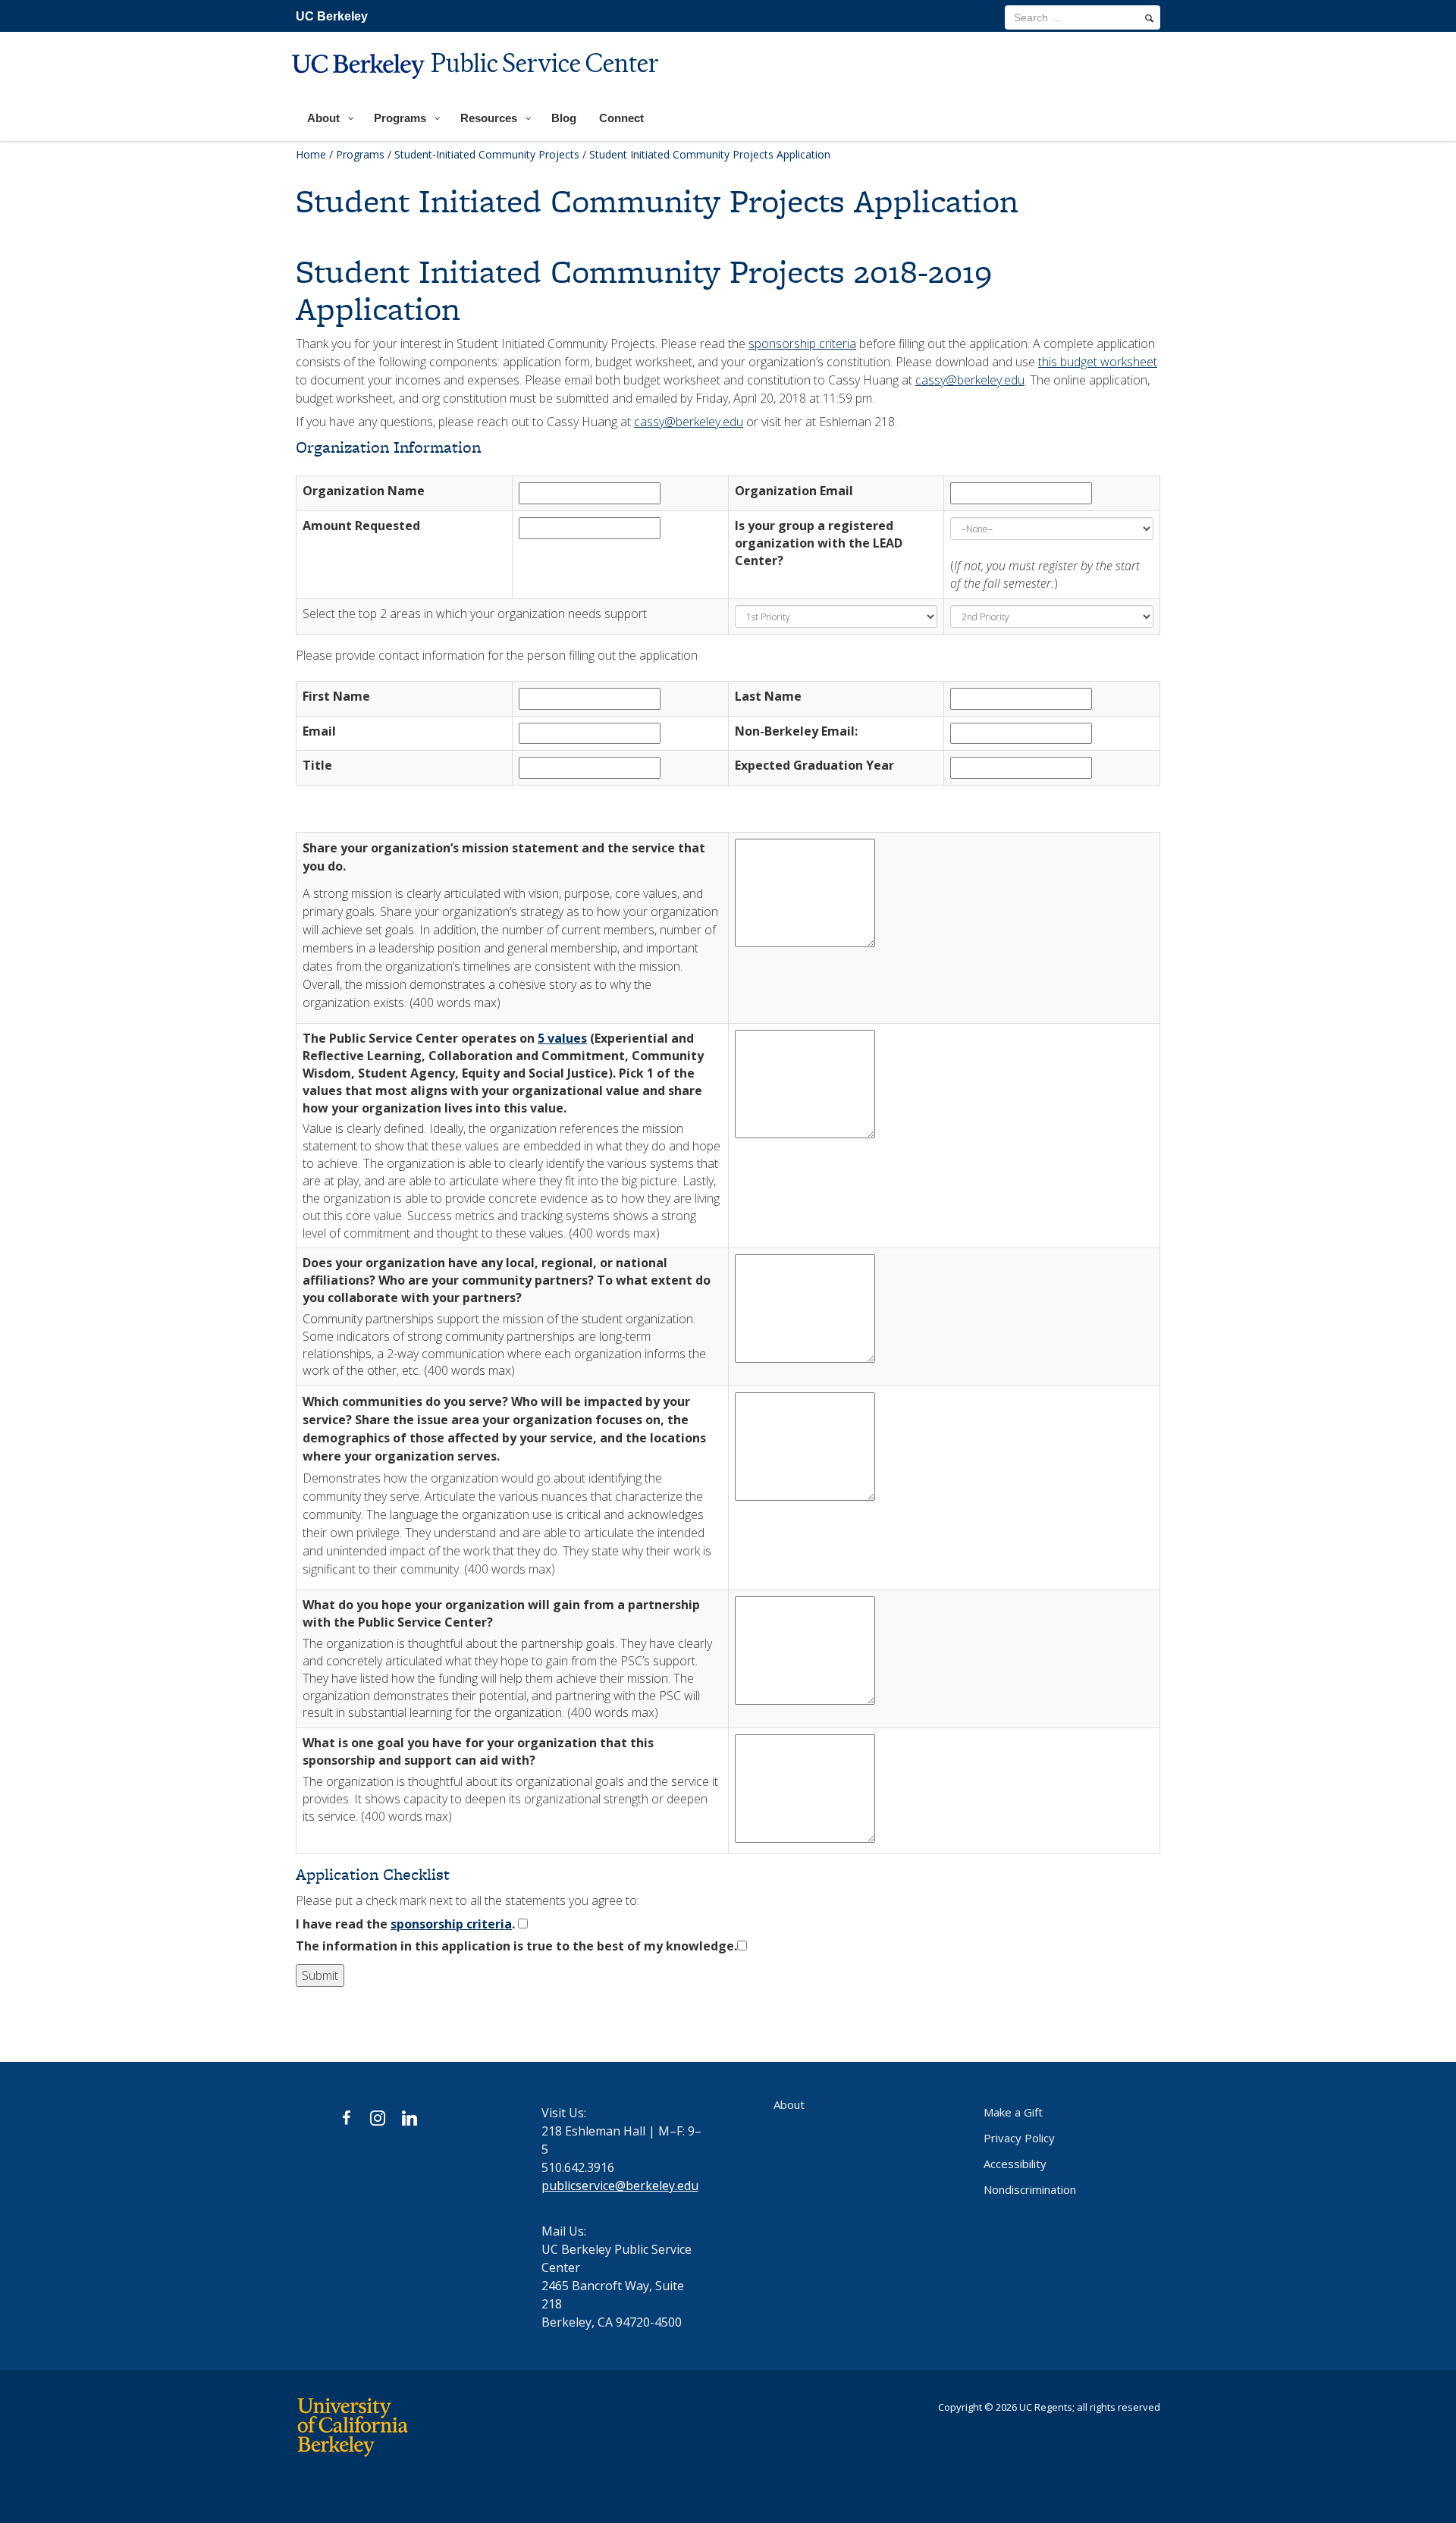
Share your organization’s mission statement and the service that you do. (504, 857)
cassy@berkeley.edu (970, 380)
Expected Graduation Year (814, 765)
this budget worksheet (1098, 362)
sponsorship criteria (802, 344)
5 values (562, 1038)
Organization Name (364, 491)
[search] (1149, 18)
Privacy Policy (1019, 2138)
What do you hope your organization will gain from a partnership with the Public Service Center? (501, 1613)
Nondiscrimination (1030, 2189)
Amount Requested (361, 526)
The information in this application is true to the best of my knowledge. (516, 1946)
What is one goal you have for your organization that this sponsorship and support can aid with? (478, 1751)
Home (311, 154)
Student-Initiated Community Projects (487, 154)
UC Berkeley (332, 16)
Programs (360, 154)
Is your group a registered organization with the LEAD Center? (819, 543)
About (789, 2104)
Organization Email (794, 491)
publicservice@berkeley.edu (620, 2186)
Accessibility (1015, 2164)
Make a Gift (1013, 2112)
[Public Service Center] (477, 88)
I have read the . (405, 1924)
